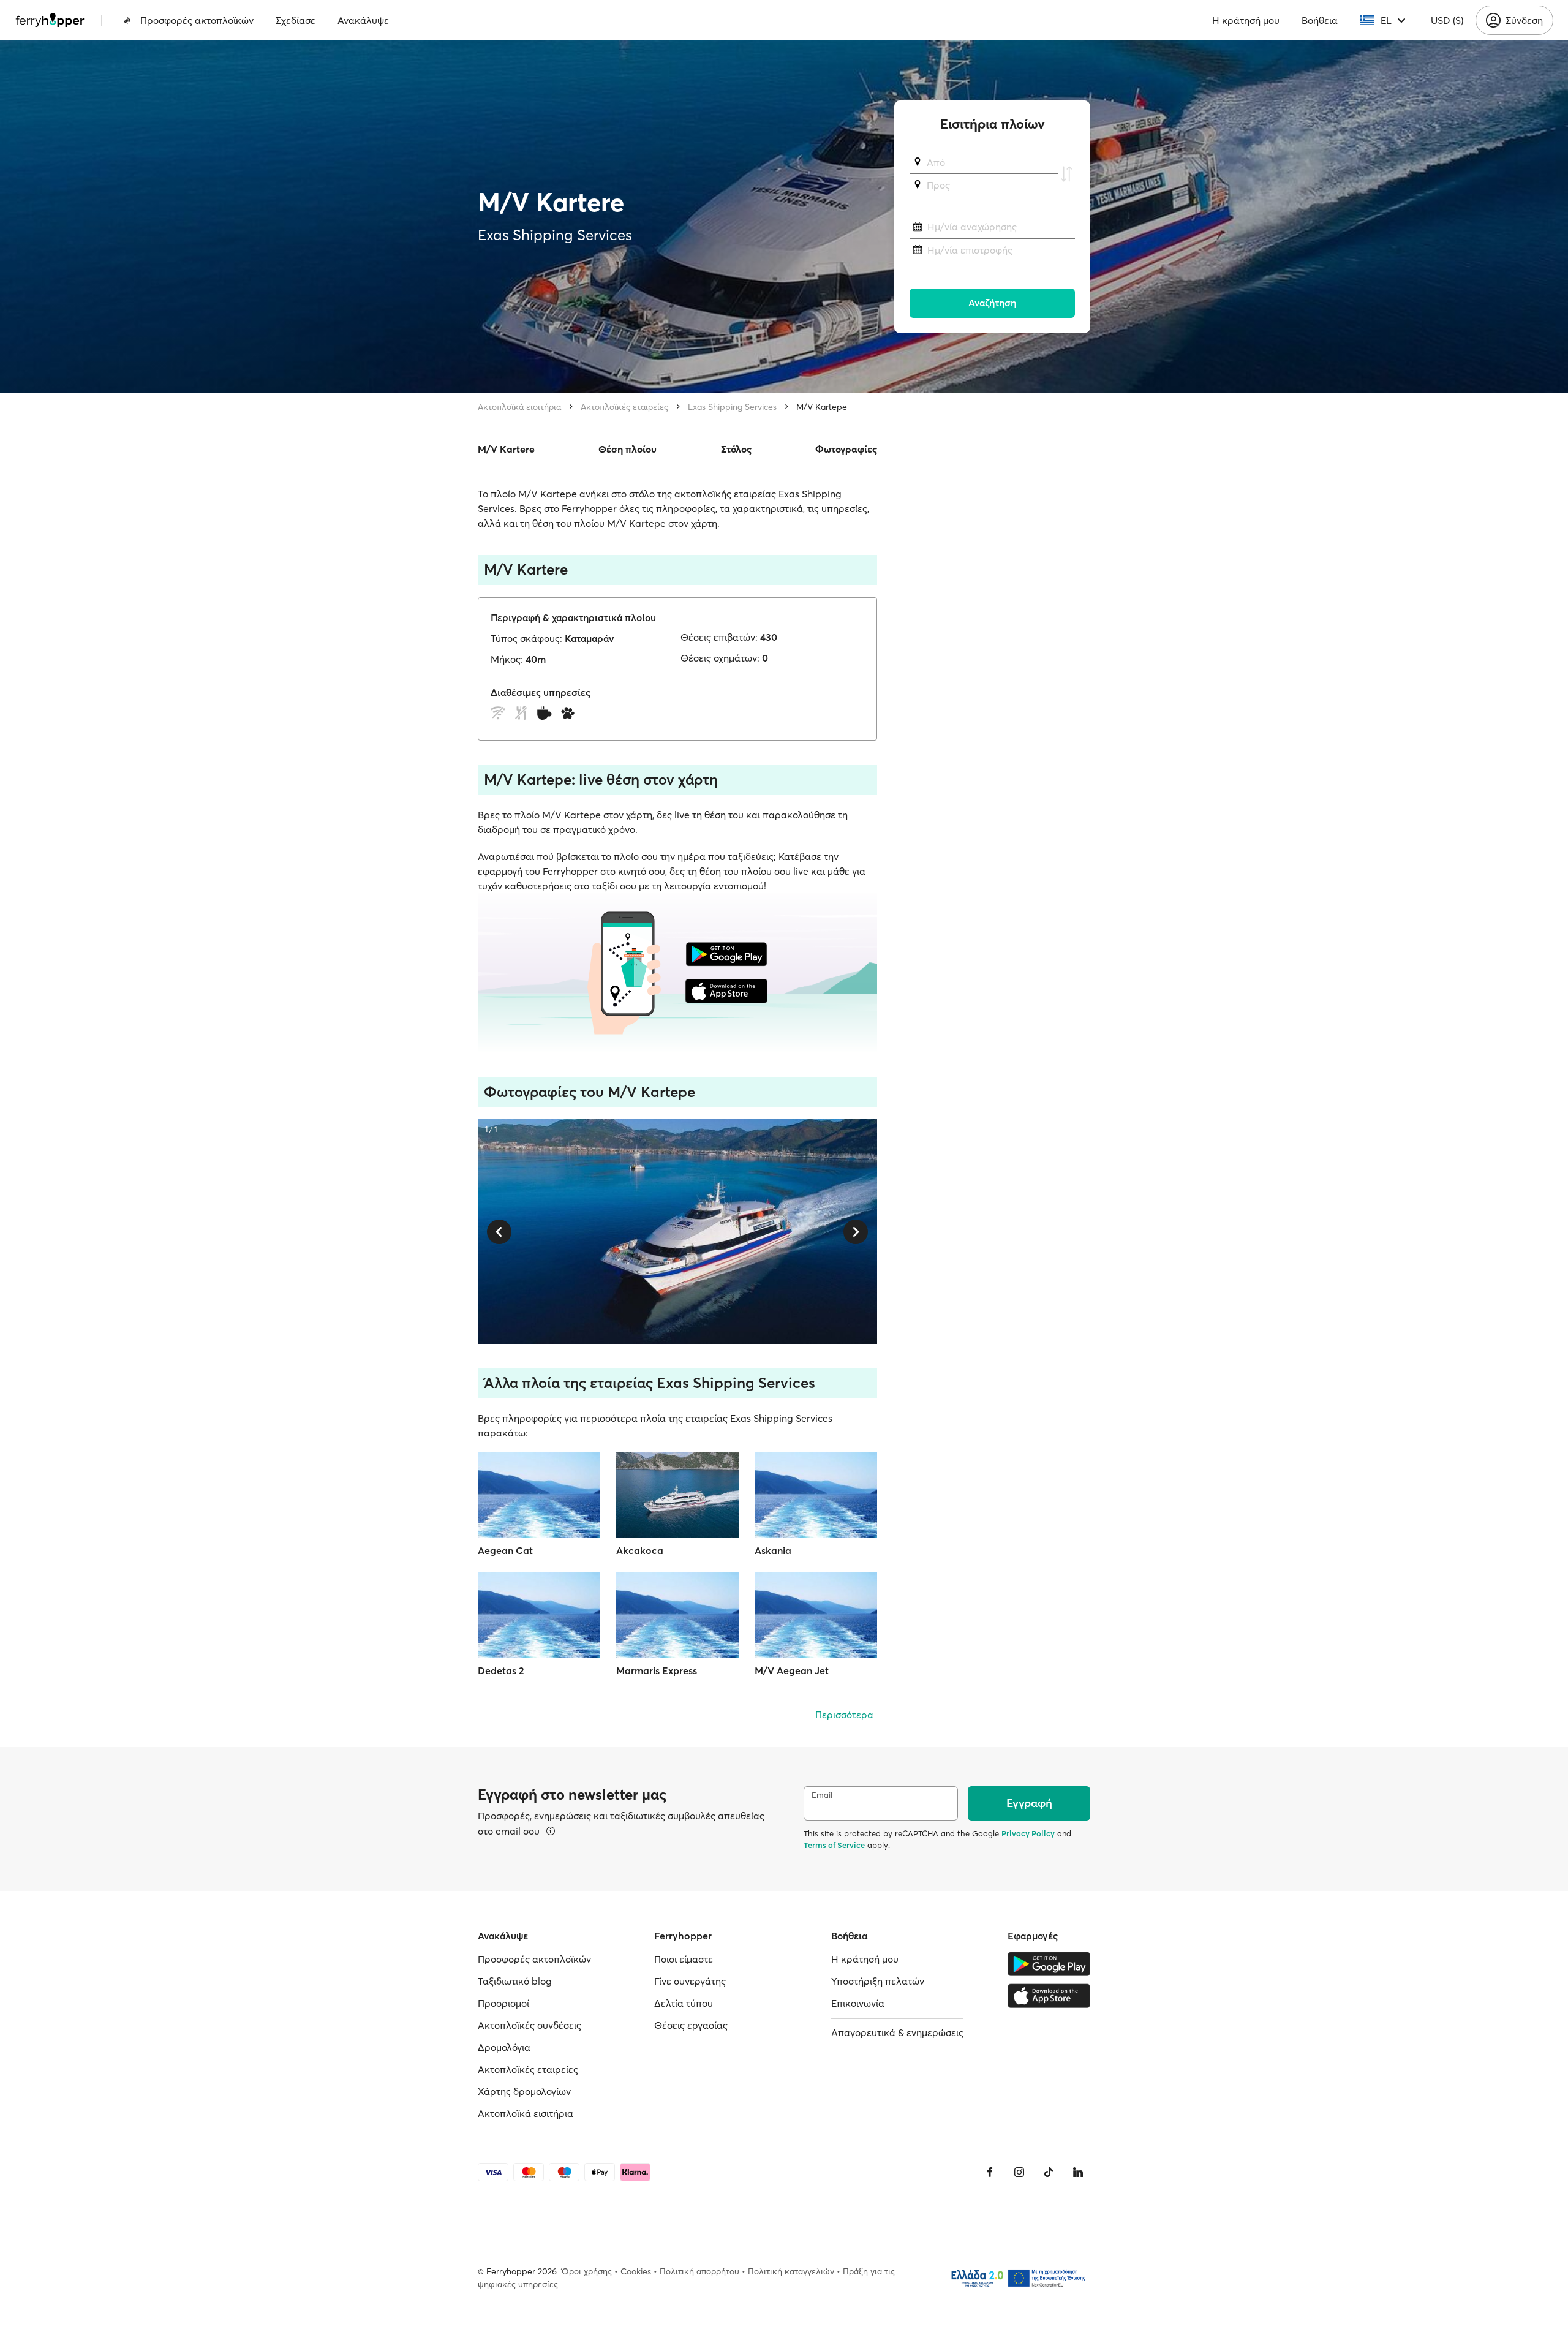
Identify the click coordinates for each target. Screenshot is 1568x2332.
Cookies (636, 2271)
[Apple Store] (1049, 1996)
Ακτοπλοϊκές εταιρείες (624, 407)
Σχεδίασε (296, 20)
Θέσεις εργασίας (691, 2025)
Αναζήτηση (992, 303)
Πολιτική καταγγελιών (791, 2271)
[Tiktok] (1049, 2172)
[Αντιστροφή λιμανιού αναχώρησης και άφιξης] (1066, 174)
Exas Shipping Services (732, 407)
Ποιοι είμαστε (684, 1959)
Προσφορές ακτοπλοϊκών (197, 20)
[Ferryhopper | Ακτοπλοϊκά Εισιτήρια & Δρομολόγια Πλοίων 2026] (50, 20)
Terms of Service (834, 1845)
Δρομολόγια (504, 2047)
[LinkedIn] (1078, 2172)
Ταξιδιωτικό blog (515, 1981)
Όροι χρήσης (587, 2271)
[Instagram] (1019, 2172)
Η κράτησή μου (1246, 20)
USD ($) (1447, 20)
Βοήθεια (1320, 20)
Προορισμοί (503, 2003)
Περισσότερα (844, 1715)
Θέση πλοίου (628, 449)
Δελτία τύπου (684, 2003)
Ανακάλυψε (363, 20)
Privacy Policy (1028, 1833)
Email (822, 1795)
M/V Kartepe (822, 407)
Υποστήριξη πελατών (878, 1981)
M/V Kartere (506, 449)
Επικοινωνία (858, 2003)
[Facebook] (990, 2172)
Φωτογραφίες (846, 449)
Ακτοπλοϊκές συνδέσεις (530, 2025)
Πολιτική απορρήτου (699, 2271)
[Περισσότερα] (551, 1831)
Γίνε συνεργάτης (690, 1981)
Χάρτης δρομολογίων (524, 2091)
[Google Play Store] (1049, 1964)
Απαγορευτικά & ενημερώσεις (897, 2032)
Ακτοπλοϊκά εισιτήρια (519, 407)
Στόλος (736, 449)
